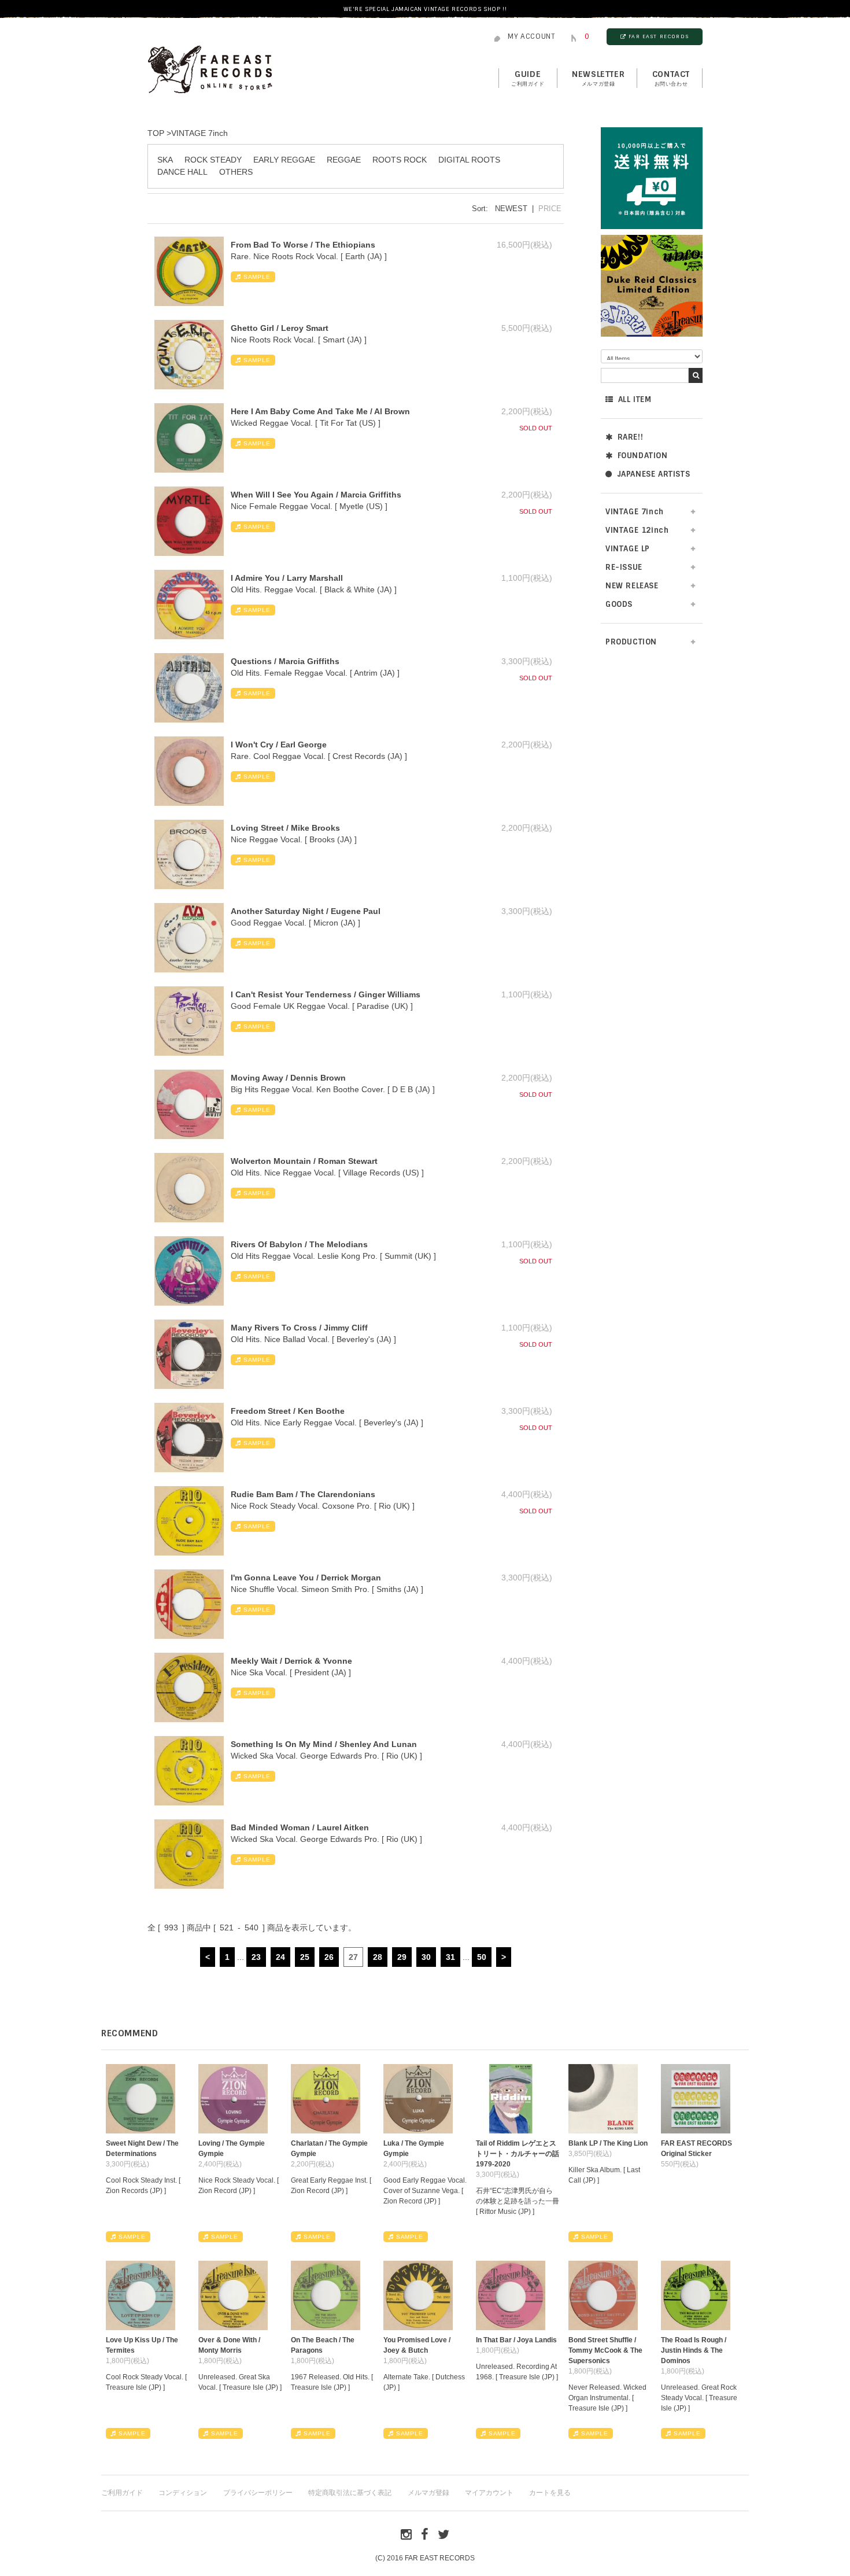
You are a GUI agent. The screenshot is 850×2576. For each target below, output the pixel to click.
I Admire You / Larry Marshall (287, 578)
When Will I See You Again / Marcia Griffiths (316, 495)
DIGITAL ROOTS (469, 160)
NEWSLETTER (598, 78)
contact (671, 78)
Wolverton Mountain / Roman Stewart (304, 1161)
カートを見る (550, 2493)
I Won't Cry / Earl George (279, 745)
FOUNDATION (643, 456)
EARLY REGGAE (284, 160)
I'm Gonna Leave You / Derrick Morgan (306, 1578)
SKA (165, 160)
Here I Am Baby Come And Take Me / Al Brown (320, 411)
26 (329, 1957)
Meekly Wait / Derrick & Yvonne (291, 1661)
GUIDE (528, 78)
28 (378, 1957)
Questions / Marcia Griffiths (285, 661)
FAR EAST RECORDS (659, 36)
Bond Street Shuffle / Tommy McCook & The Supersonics (605, 2350)
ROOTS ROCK (400, 160)
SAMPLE (257, 277)
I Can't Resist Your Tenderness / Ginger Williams (326, 994)
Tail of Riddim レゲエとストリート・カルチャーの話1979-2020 (518, 2154)
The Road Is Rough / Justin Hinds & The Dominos (694, 2350)
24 (280, 1957)
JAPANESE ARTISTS (654, 474)
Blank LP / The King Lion (608, 2143)
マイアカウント (489, 2493)
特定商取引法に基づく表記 (350, 2493)
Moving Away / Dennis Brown (288, 1078)
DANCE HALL (182, 172)
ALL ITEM (635, 399)
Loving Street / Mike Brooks (285, 828)
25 (305, 1957)
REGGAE (344, 160)
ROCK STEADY (213, 160)
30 (426, 1957)
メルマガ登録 (428, 2493)
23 (256, 1957)
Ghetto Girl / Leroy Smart (280, 328)
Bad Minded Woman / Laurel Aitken (300, 1827)
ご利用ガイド (122, 2493)
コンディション (183, 2493)
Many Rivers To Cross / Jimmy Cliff (299, 1328)
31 (450, 1957)
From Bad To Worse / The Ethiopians (303, 245)
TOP (156, 133)
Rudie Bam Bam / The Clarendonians (303, 1494)
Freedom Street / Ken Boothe (288, 1411)
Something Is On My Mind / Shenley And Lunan (324, 1744)
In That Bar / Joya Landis (516, 2340)
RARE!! (631, 437)
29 (402, 1957)
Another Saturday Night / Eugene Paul (306, 911)
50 (482, 1957)
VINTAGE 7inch (199, 133)
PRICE (550, 209)
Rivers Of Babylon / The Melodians (299, 1244)
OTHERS (236, 172)
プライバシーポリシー (258, 2493)
